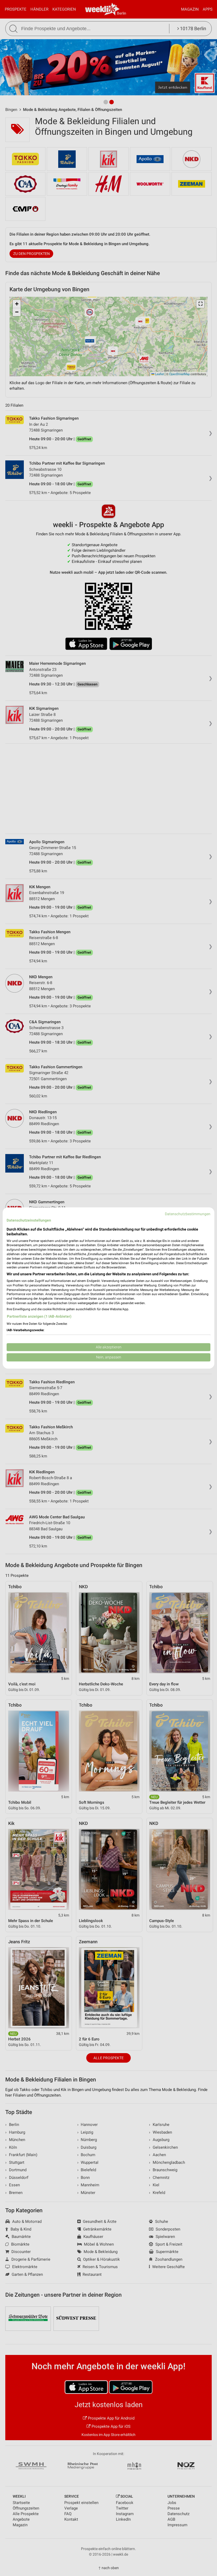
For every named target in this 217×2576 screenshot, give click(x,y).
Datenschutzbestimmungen (188, 1214)
